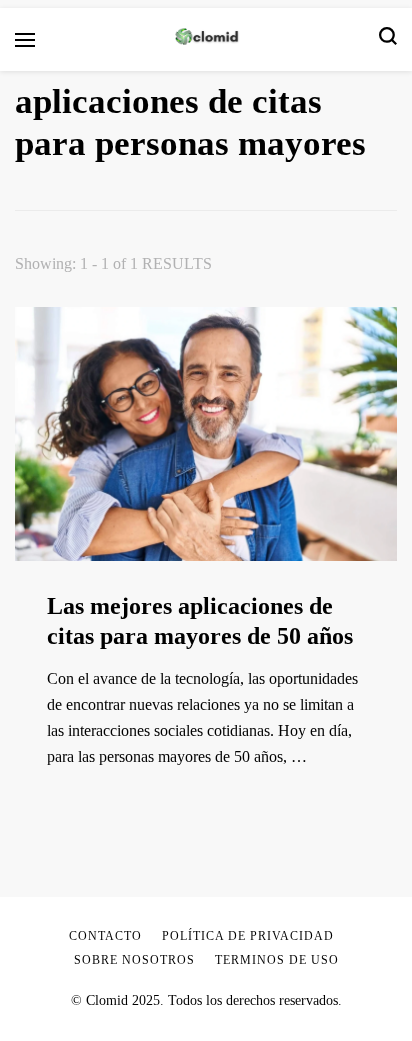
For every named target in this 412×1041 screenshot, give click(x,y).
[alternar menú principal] (25, 40)
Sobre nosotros (134, 960)
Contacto (105, 936)
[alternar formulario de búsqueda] (388, 39)
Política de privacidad (248, 936)
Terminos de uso (277, 960)
